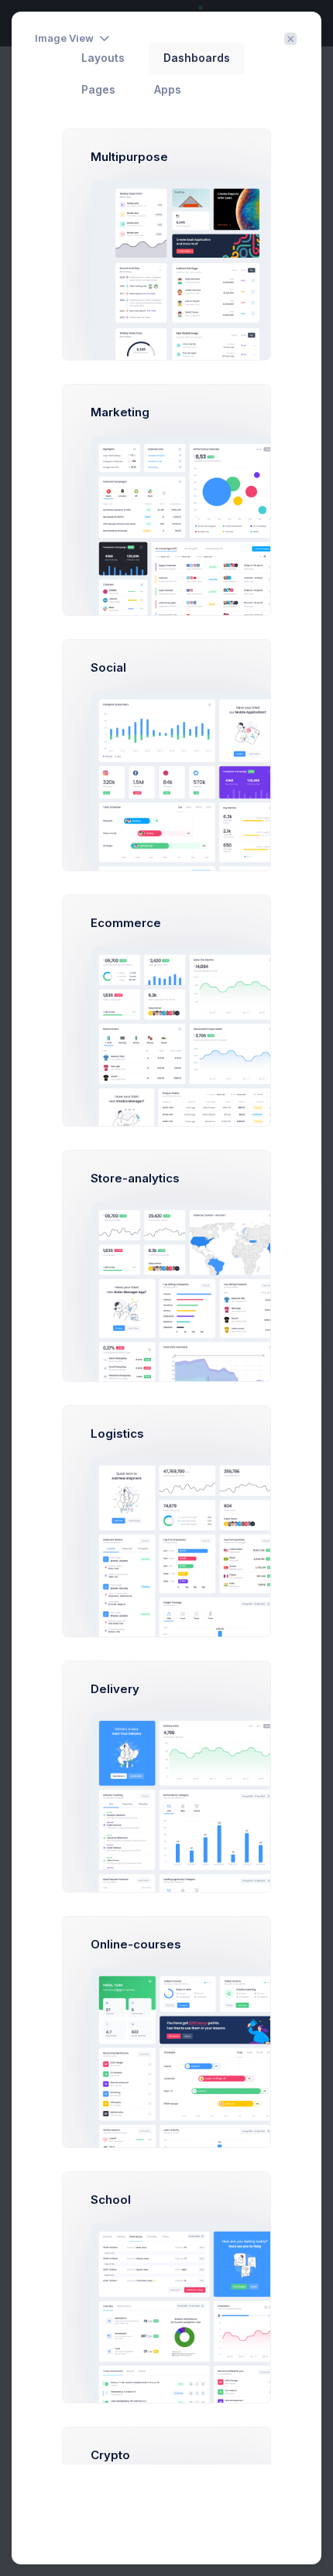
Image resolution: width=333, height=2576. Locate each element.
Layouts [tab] (103, 58)
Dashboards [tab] (197, 58)
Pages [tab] (98, 90)
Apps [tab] (168, 90)
